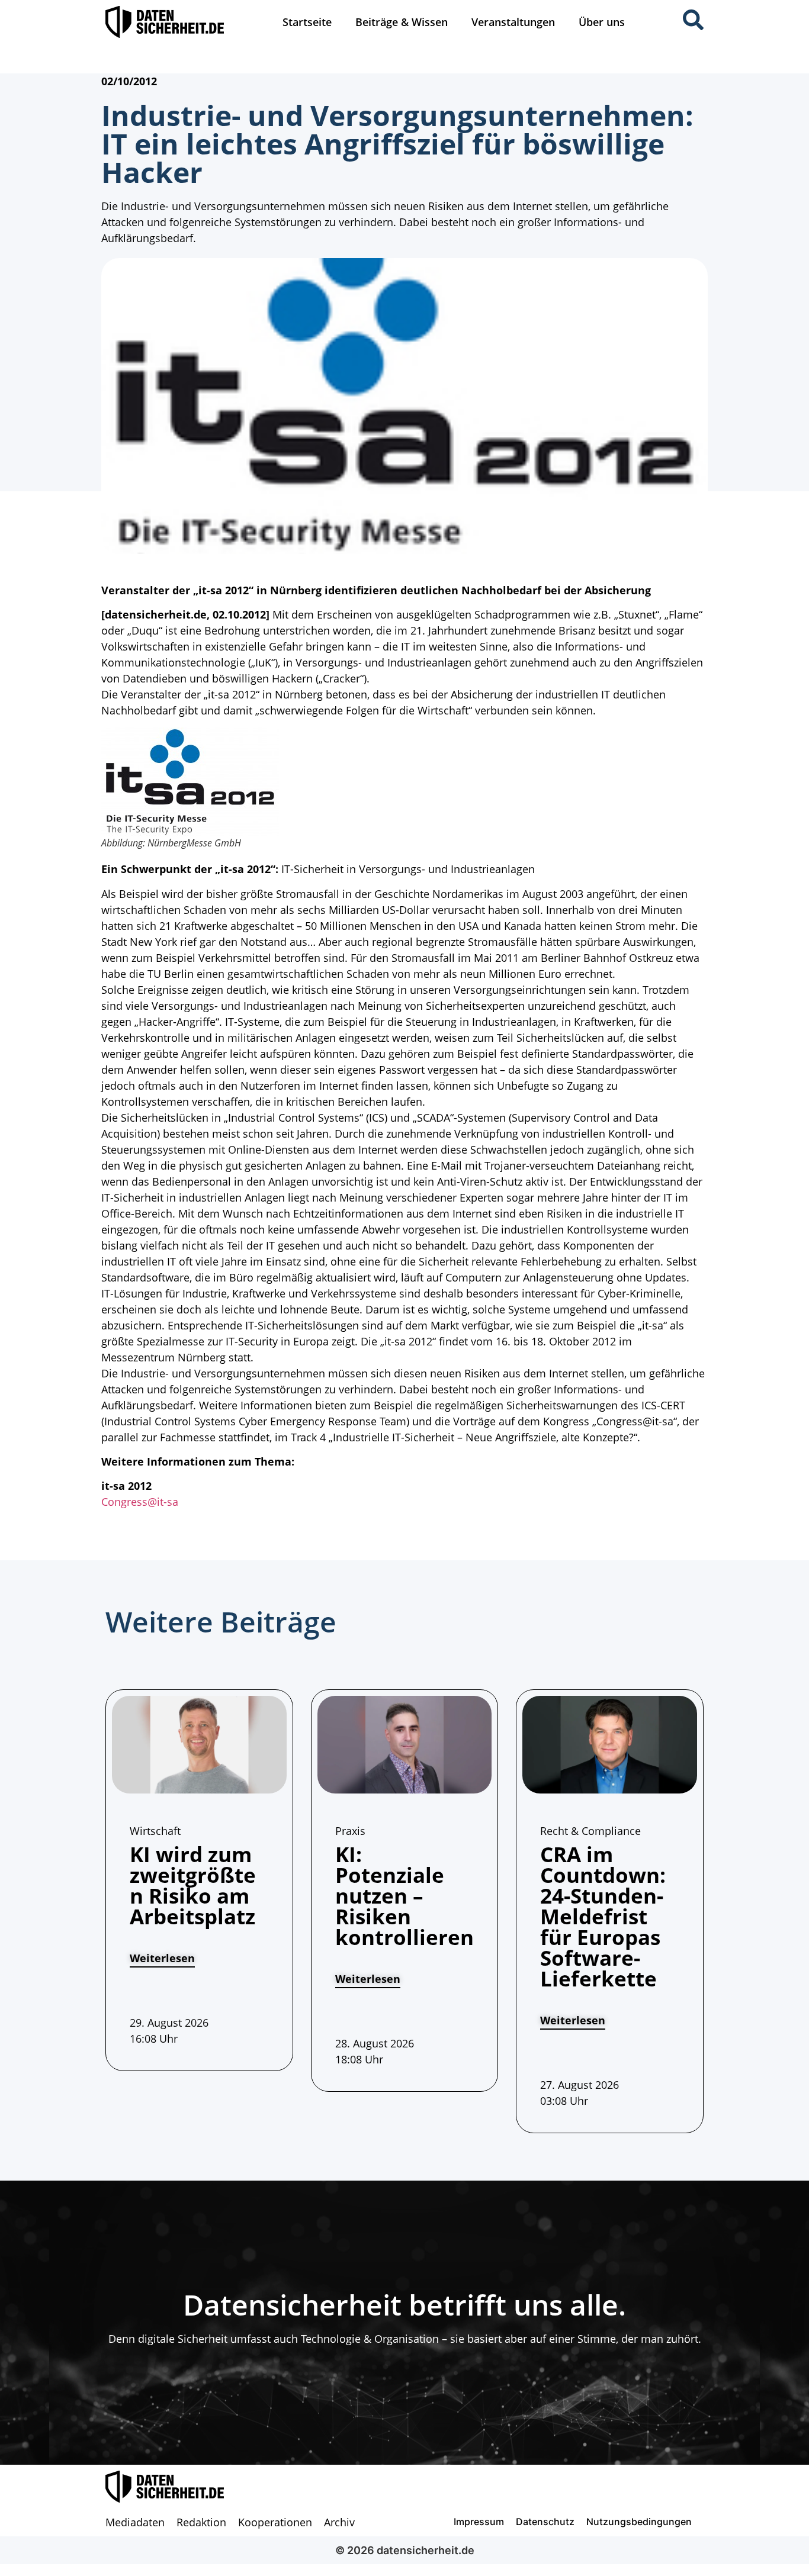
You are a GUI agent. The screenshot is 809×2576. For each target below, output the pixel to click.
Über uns (602, 22)
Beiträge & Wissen (402, 22)
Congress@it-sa (140, 1502)
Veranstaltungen (513, 22)
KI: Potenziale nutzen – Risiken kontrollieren (404, 1896)
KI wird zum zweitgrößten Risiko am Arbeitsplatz (193, 1885)
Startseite (307, 22)
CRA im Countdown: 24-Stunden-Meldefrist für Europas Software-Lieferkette (603, 1916)
